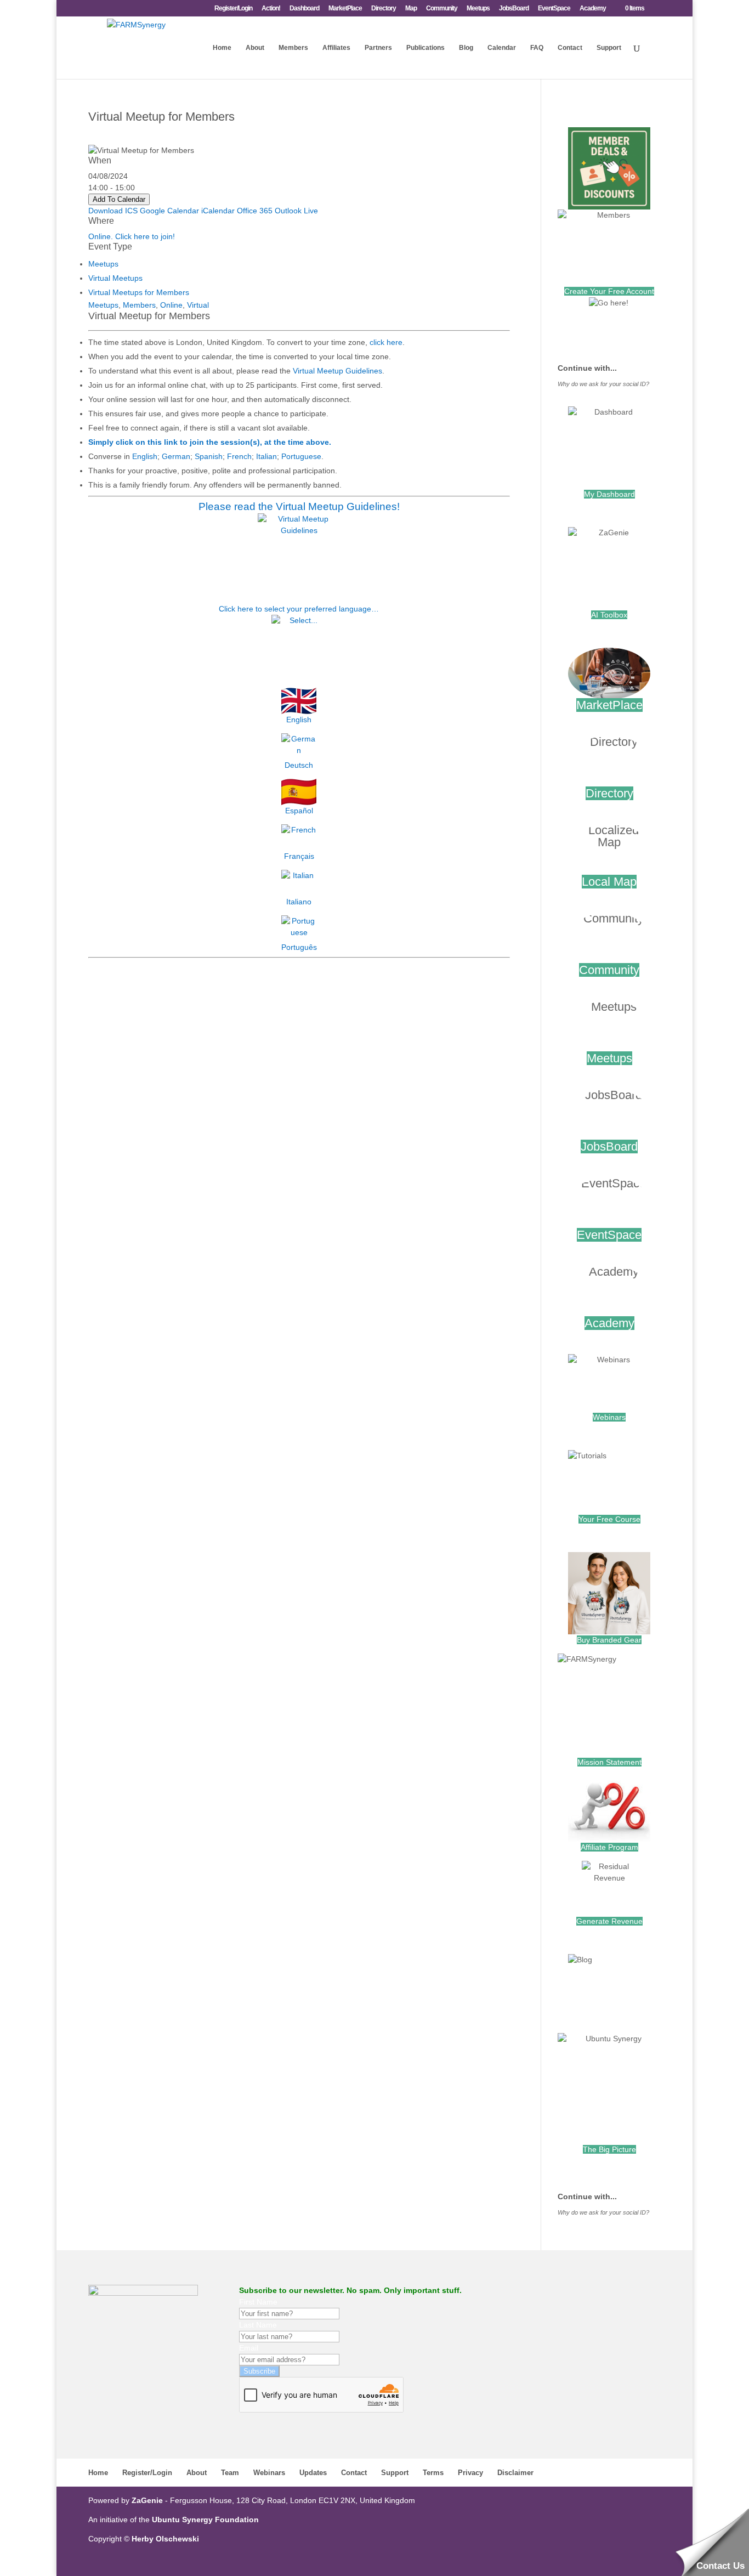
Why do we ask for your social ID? (603, 384)
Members (293, 48)
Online (171, 305)
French (239, 456)
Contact (570, 48)
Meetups (478, 9)
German (176, 456)
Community (442, 9)
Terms (433, 2473)
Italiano (299, 902)
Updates (313, 2473)
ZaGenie (147, 2500)
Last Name (258, 2325)
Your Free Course (609, 1519)
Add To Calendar (119, 199)
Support (609, 48)
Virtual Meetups (115, 278)
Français (299, 856)
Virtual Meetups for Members (139, 292)
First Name (258, 2302)
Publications (425, 48)
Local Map (609, 882)
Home (222, 48)
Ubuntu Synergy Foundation (205, 2520)
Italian (266, 456)
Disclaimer (515, 2473)
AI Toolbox (609, 615)
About (255, 48)
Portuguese (301, 456)
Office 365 (255, 211)
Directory (384, 9)
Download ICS (113, 211)
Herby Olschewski (165, 2539)
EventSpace (554, 9)
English (145, 456)
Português (299, 947)
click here (386, 342)
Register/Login (233, 9)
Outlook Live (296, 211)
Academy (593, 9)
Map (411, 9)
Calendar (502, 48)
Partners (378, 48)
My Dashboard (609, 494)
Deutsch (299, 765)
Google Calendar (169, 211)
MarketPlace (345, 9)
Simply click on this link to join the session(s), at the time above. (210, 442)
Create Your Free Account (609, 291)
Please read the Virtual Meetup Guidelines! (299, 506)
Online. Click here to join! (132, 236)
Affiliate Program (609, 1847)
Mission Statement (609, 1762)
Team (230, 2473)
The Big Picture (609, 2149)
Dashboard (304, 9)
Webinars (609, 1417)
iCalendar (218, 211)
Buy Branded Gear (609, 1640)
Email (249, 2348)
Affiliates (336, 48)
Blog (466, 48)
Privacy (470, 2473)
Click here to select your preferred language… (299, 609)
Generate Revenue (609, 1921)
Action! (271, 9)
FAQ (537, 48)
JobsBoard (514, 9)
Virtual (198, 305)
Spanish (209, 456)
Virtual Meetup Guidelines (337, 371)
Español (299, 811)
